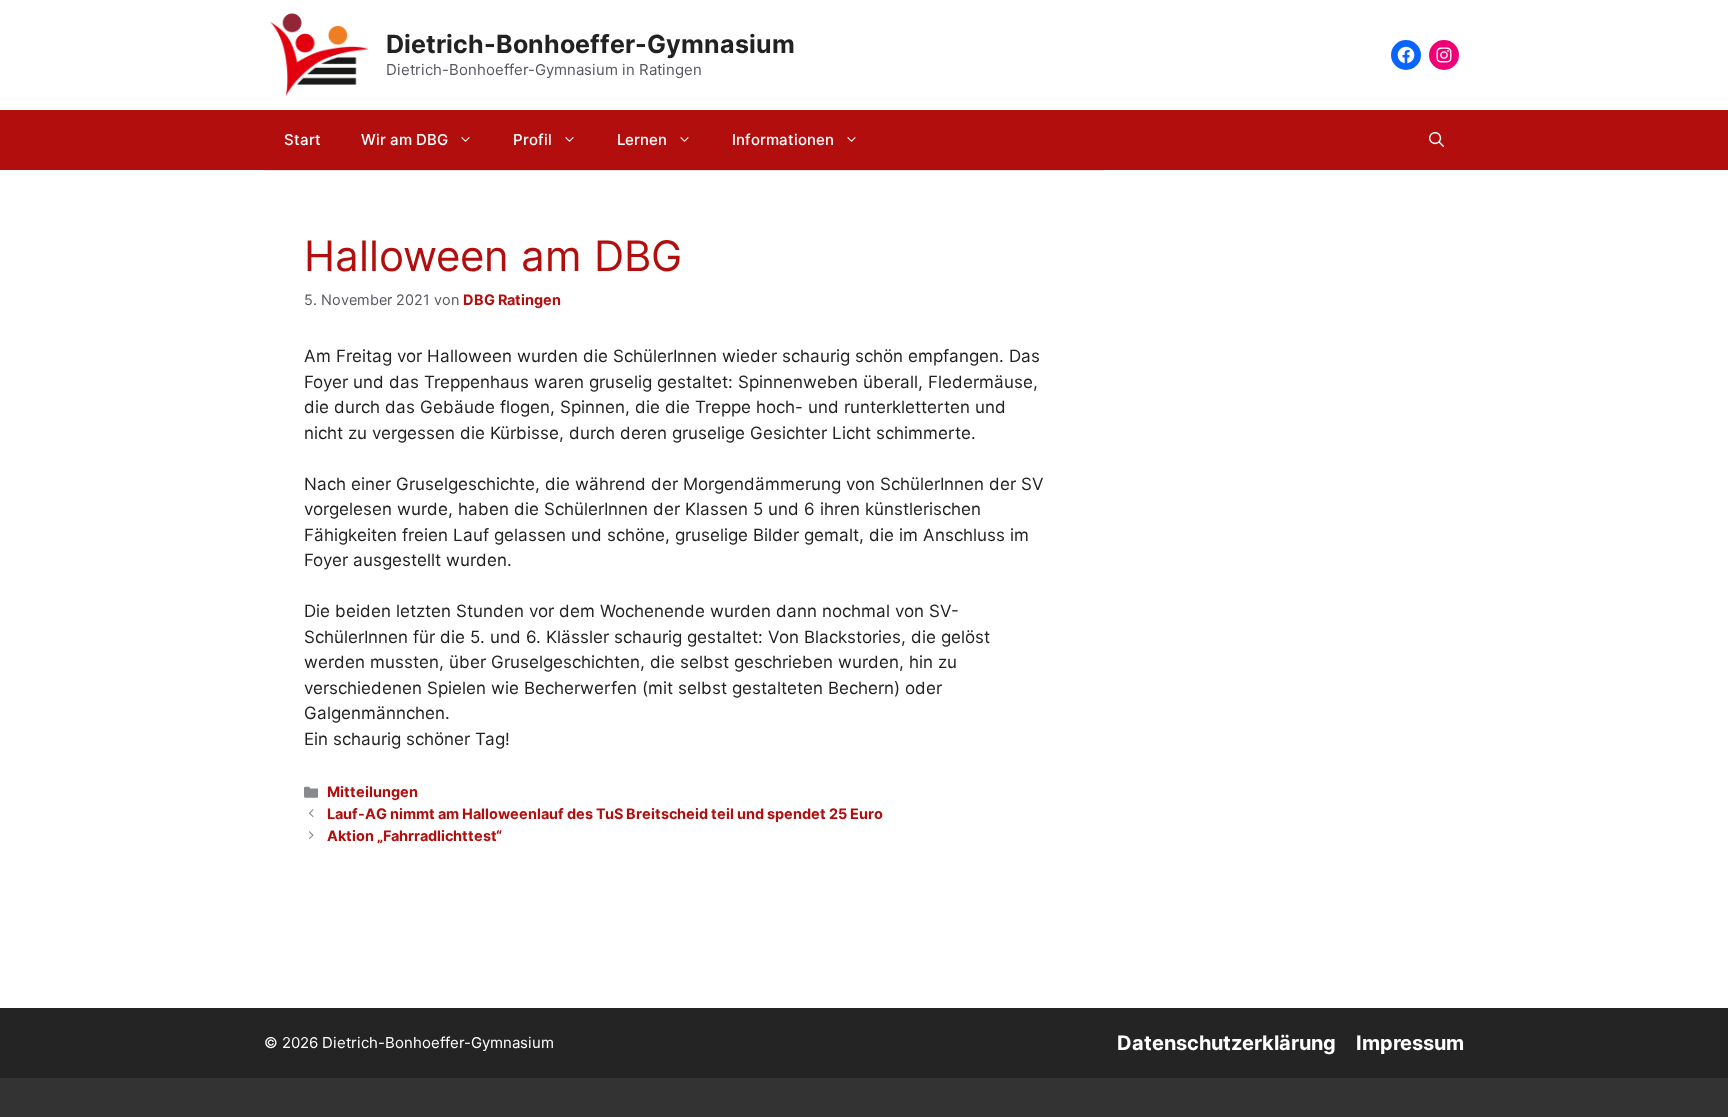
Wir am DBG (404, 139)
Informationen (783, 139)
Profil (532, 139)
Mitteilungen (372, 791)
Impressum (1410, 1043)
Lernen (642, 139)
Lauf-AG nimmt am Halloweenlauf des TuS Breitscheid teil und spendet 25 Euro (605, 813)
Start (302, 139)
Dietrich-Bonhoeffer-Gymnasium (590, 44)
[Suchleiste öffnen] (1436, 140)
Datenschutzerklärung (1226, 1043)
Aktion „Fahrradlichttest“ (414, 835)
